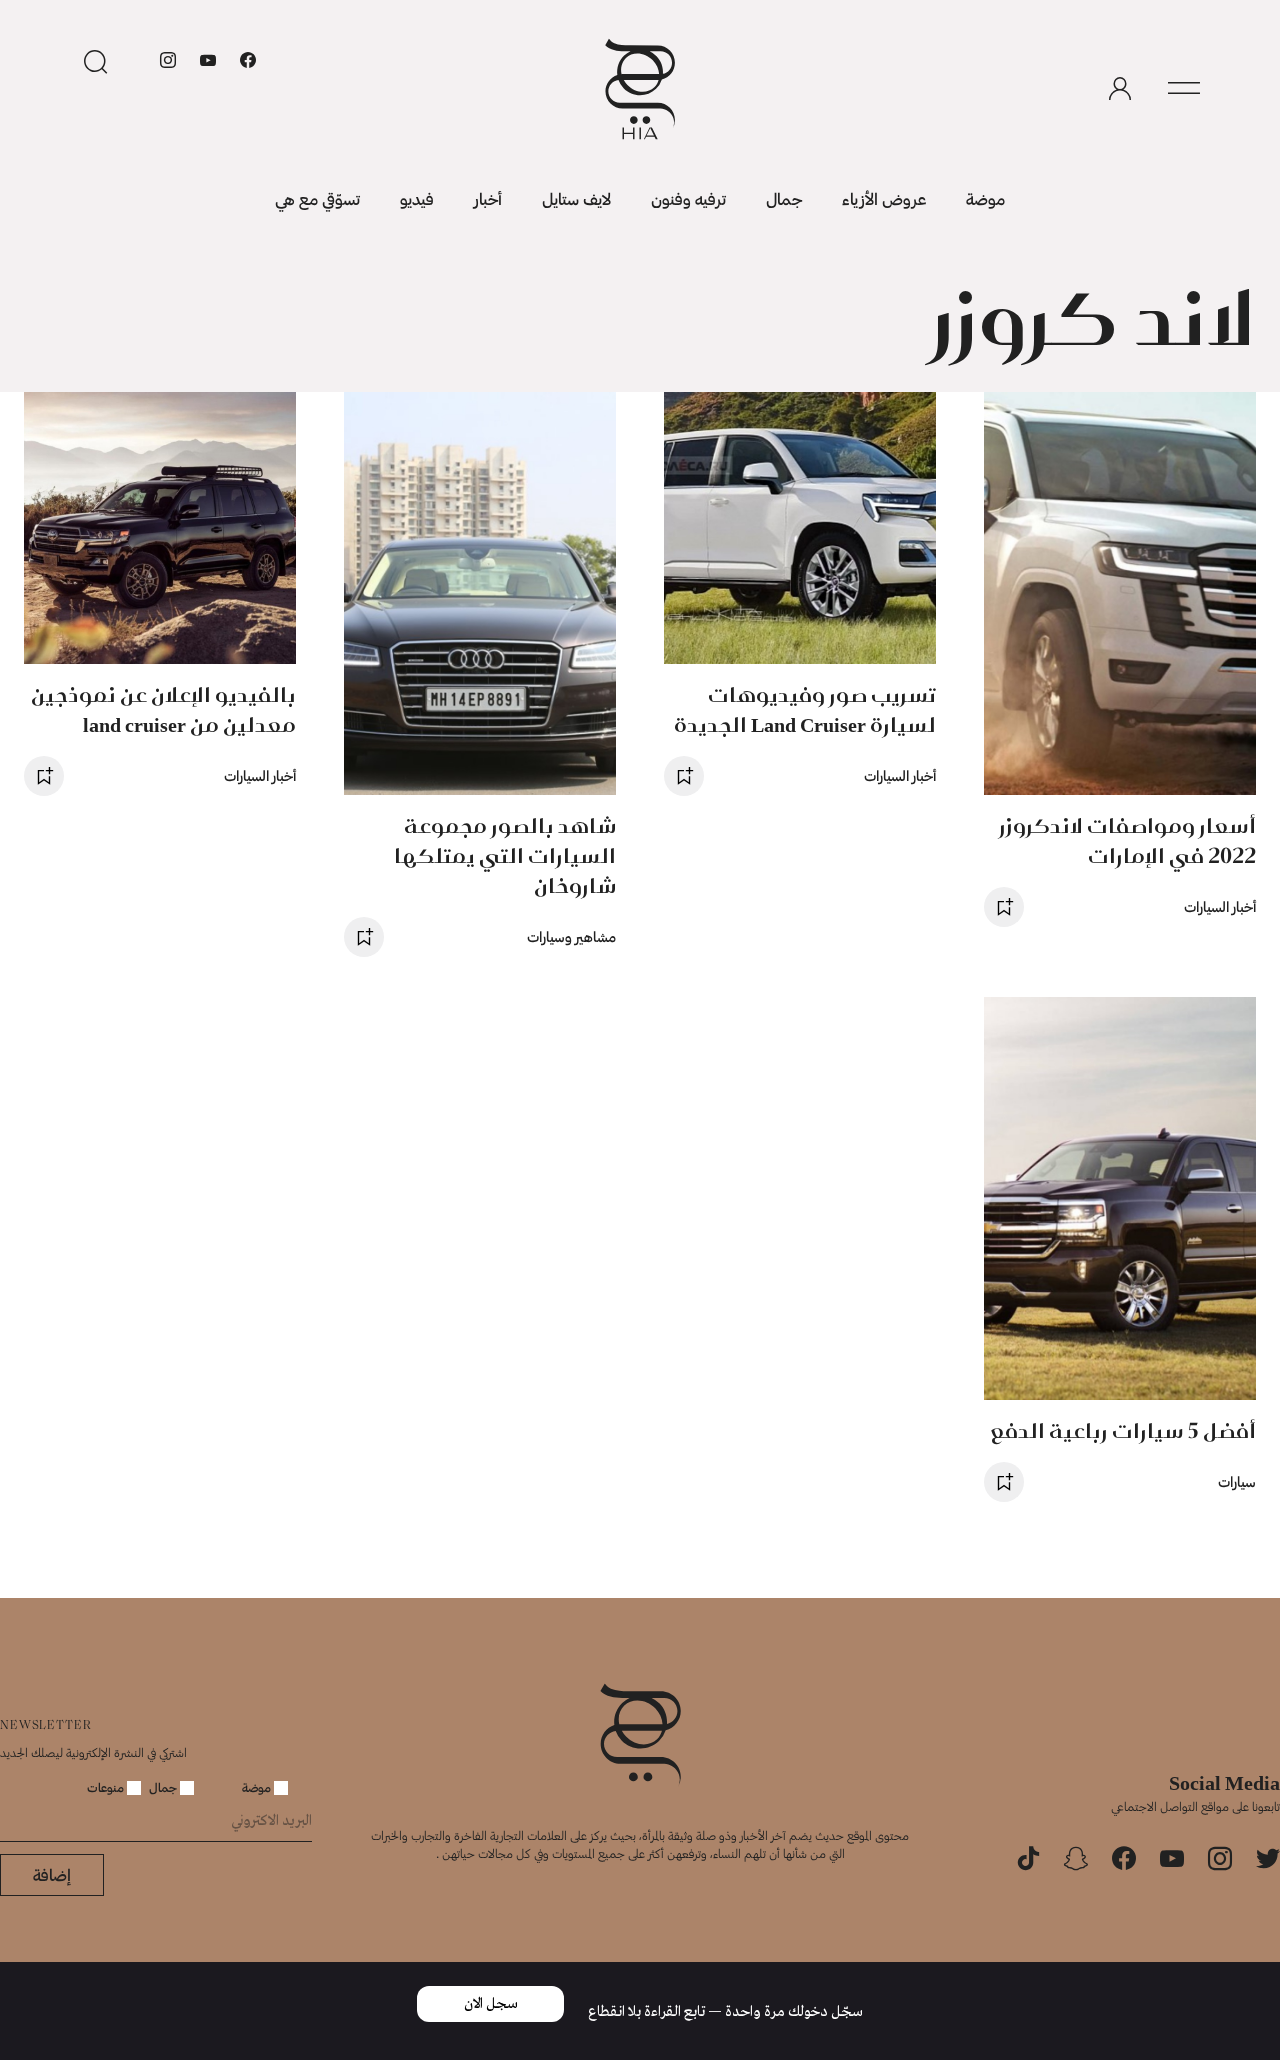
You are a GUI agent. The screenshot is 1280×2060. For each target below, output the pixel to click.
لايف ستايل (576, 198)
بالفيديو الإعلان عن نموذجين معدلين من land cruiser (163, 709)
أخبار (488, 198)
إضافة (52, 1874)
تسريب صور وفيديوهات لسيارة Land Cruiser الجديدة (805, 709)
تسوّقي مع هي (317, 198)
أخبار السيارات (1220, 906)
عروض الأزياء (884, 198)
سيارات (1237, 1481)
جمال (784, 198)
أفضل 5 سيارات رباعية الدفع (1123, 1430)
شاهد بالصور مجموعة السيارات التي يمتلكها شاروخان (505, 855)
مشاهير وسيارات (571, 936)
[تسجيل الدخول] (1120, 89)
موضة (985, 198)
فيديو (417, 198)
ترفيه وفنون (688, 198)
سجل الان (491, 2004)
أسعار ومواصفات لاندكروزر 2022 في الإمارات (1127, 840)
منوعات (107, 1787)
